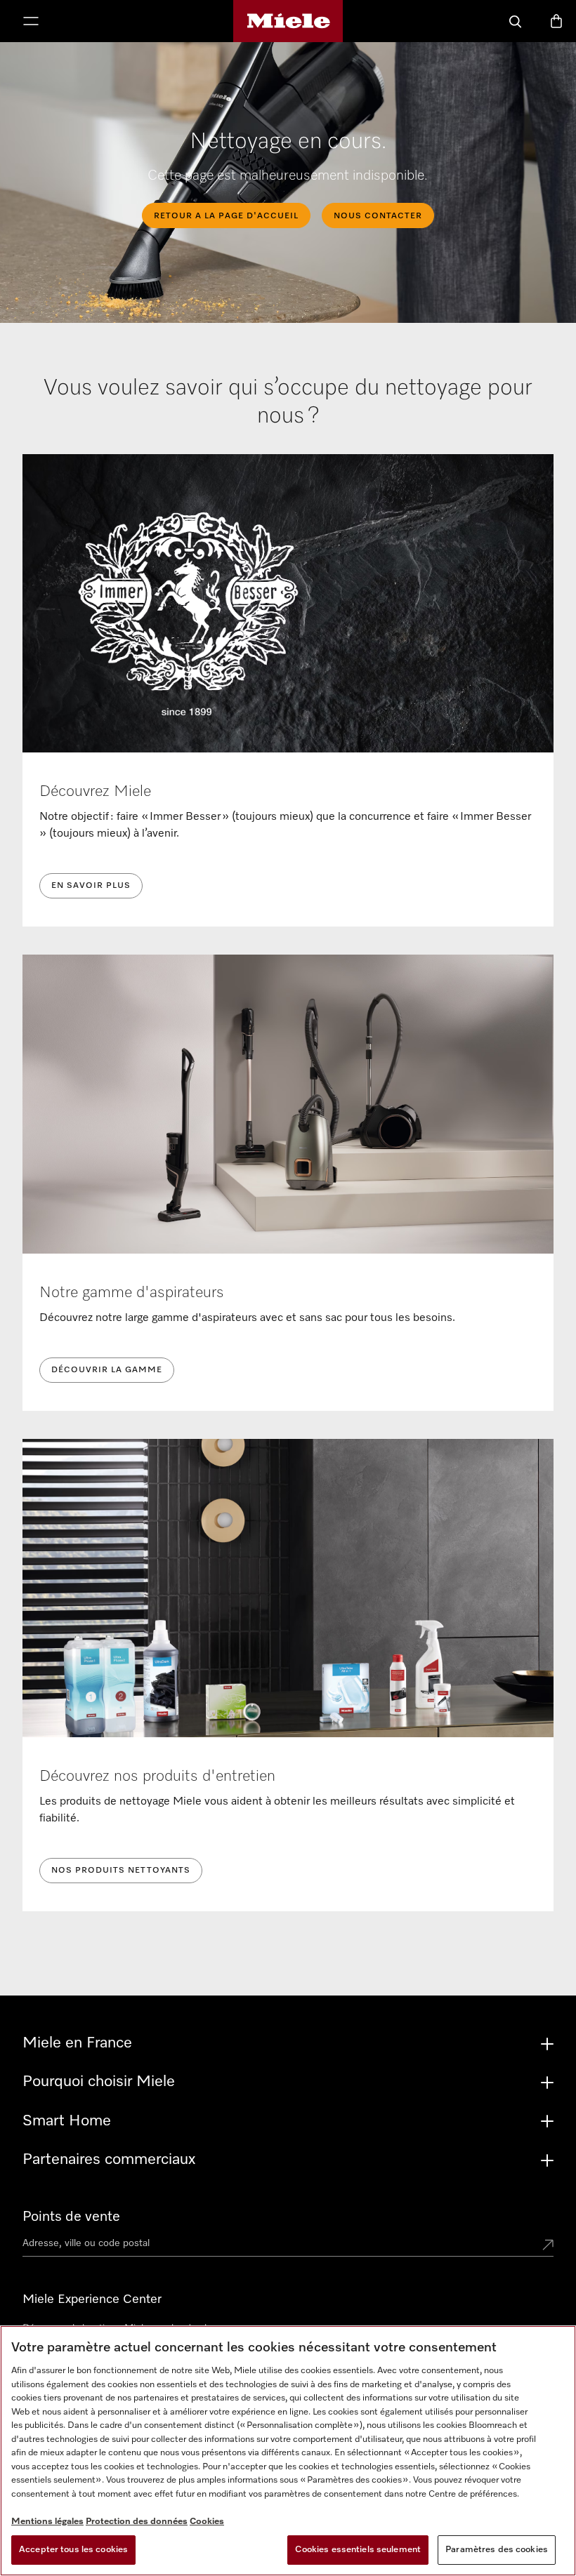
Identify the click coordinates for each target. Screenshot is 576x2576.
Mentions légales (47, 2522)
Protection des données (137, 2522)
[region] (288, 2451)
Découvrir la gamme (107, 1370)
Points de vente (71, 2217)
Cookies (207, 2522)
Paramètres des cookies (497, 2550)
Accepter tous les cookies (73, 2550)
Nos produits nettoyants (121, 1871)
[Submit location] (548, 2246)
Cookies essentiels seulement (358, 2550)
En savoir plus (91, 886)
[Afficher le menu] (31, 22)
